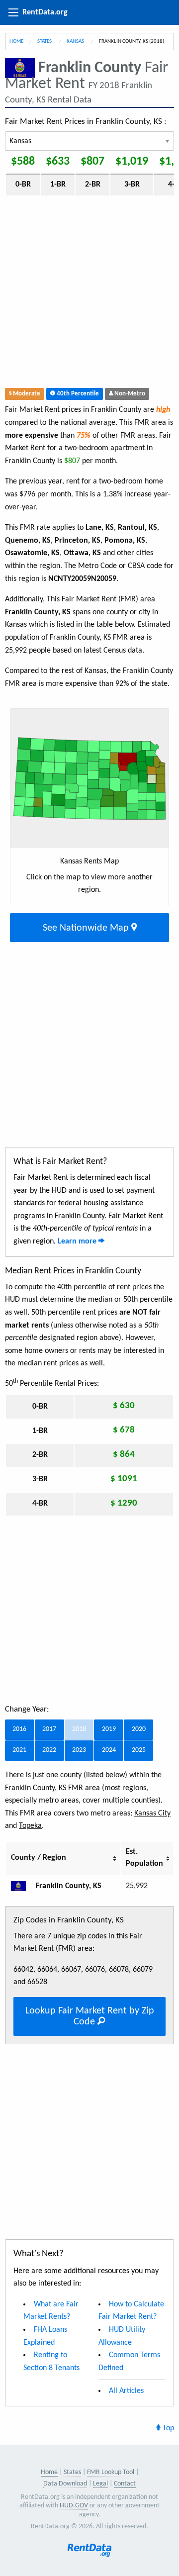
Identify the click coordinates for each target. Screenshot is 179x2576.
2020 (139, 1729)
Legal (100, 2484)
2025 (139, 1750)
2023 (79, 1750)
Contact (125, 2484)
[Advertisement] (89, 294)
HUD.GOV (74, 2506)
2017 (49, 1729)
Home (16, 42)
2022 (49, 1750)
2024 (109, 1750)
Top (167, 2428)
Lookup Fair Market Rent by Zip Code (90, 2016)
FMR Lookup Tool (111, 2472)
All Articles (126, 2391)
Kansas (76, 42)
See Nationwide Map (87, 928)
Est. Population (144, 1858)
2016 (19, 1729)
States (45, 42)
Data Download (65, 2484)
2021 (19, 1750)
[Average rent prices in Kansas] (22, 1886)
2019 (109, 1729)
